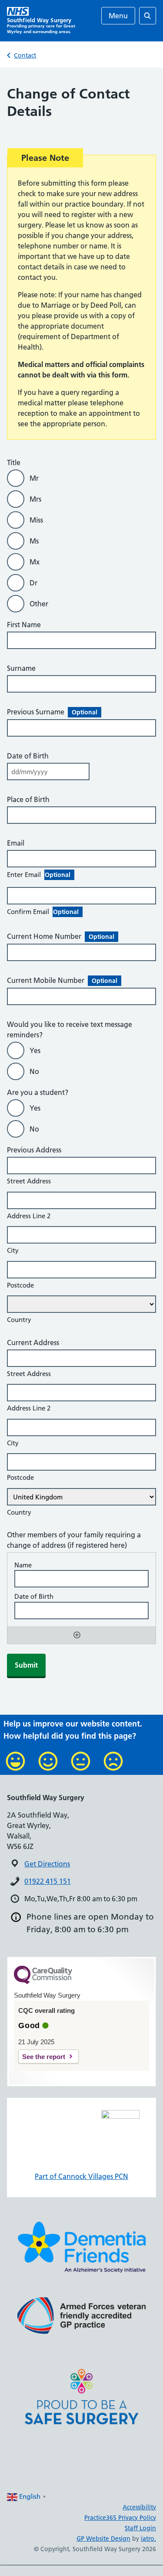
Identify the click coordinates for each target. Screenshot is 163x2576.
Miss (36, 520)
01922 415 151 (48, 1881)
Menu (118, 16)
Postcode (20, 1285)
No (34, 1071)
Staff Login (140, 2528)
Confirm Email (43, 912)
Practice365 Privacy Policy (120, 2518)
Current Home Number (61, 936)
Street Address (29, 1181)
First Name (24, 625)
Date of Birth (28, 756)
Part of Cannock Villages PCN (81, 2176)
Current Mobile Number (62, 980)
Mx (35, 562)
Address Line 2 (29, 1216)
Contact (25, 55)
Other (39, 604)
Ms (34, 541)
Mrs (35, 499)
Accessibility (139, 2507)
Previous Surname (52, 712)
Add (77, 1635)
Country (19, 1320)
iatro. (148, 2539)
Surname (21, 668)
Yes (35, 1050)
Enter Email (39, 875)
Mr (34, 478)
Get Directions (47, 1864)
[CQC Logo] (43, 1982)
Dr (33, 583)
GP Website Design (103, 2539)
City (13, 1250)
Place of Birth (28, 799)
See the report (44, 2057)
